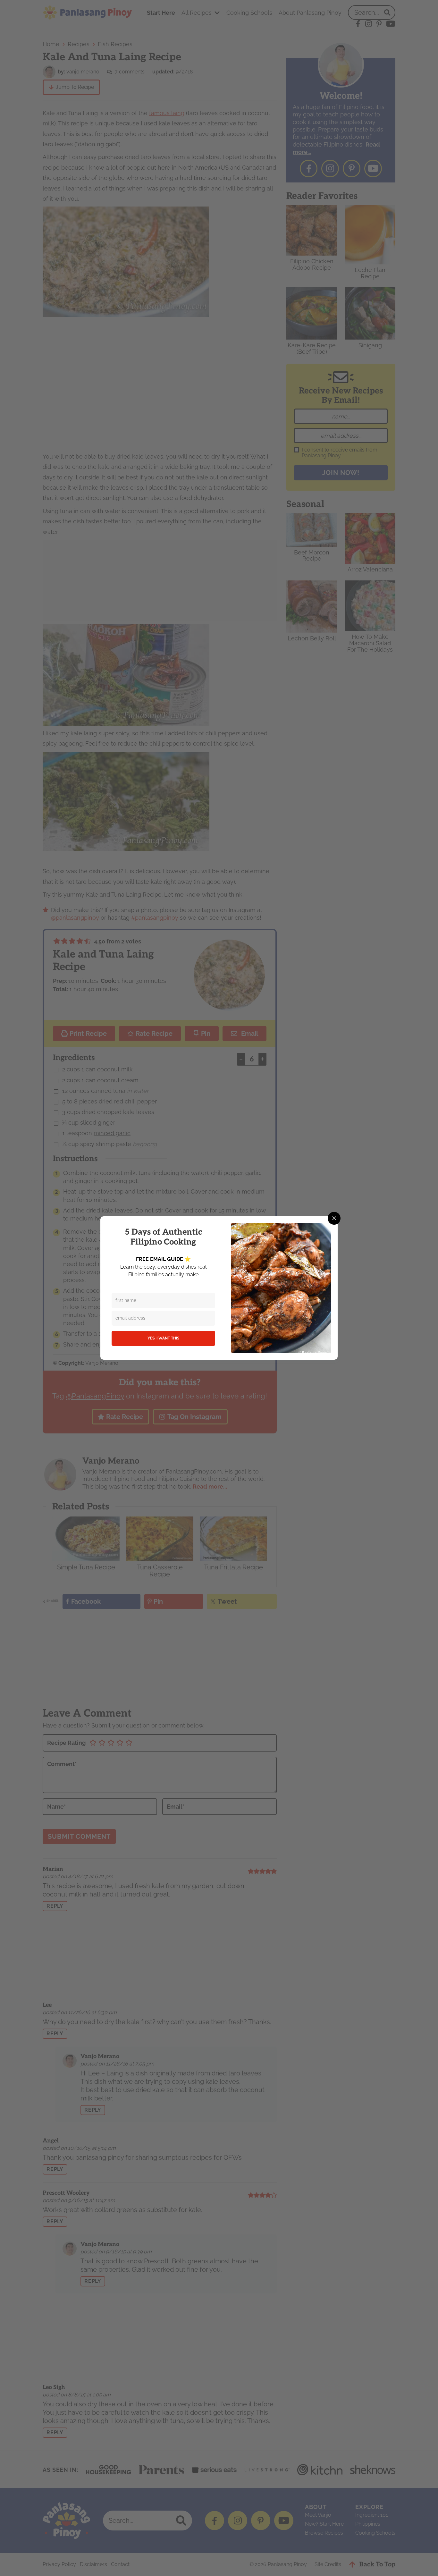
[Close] (334, 1218)
